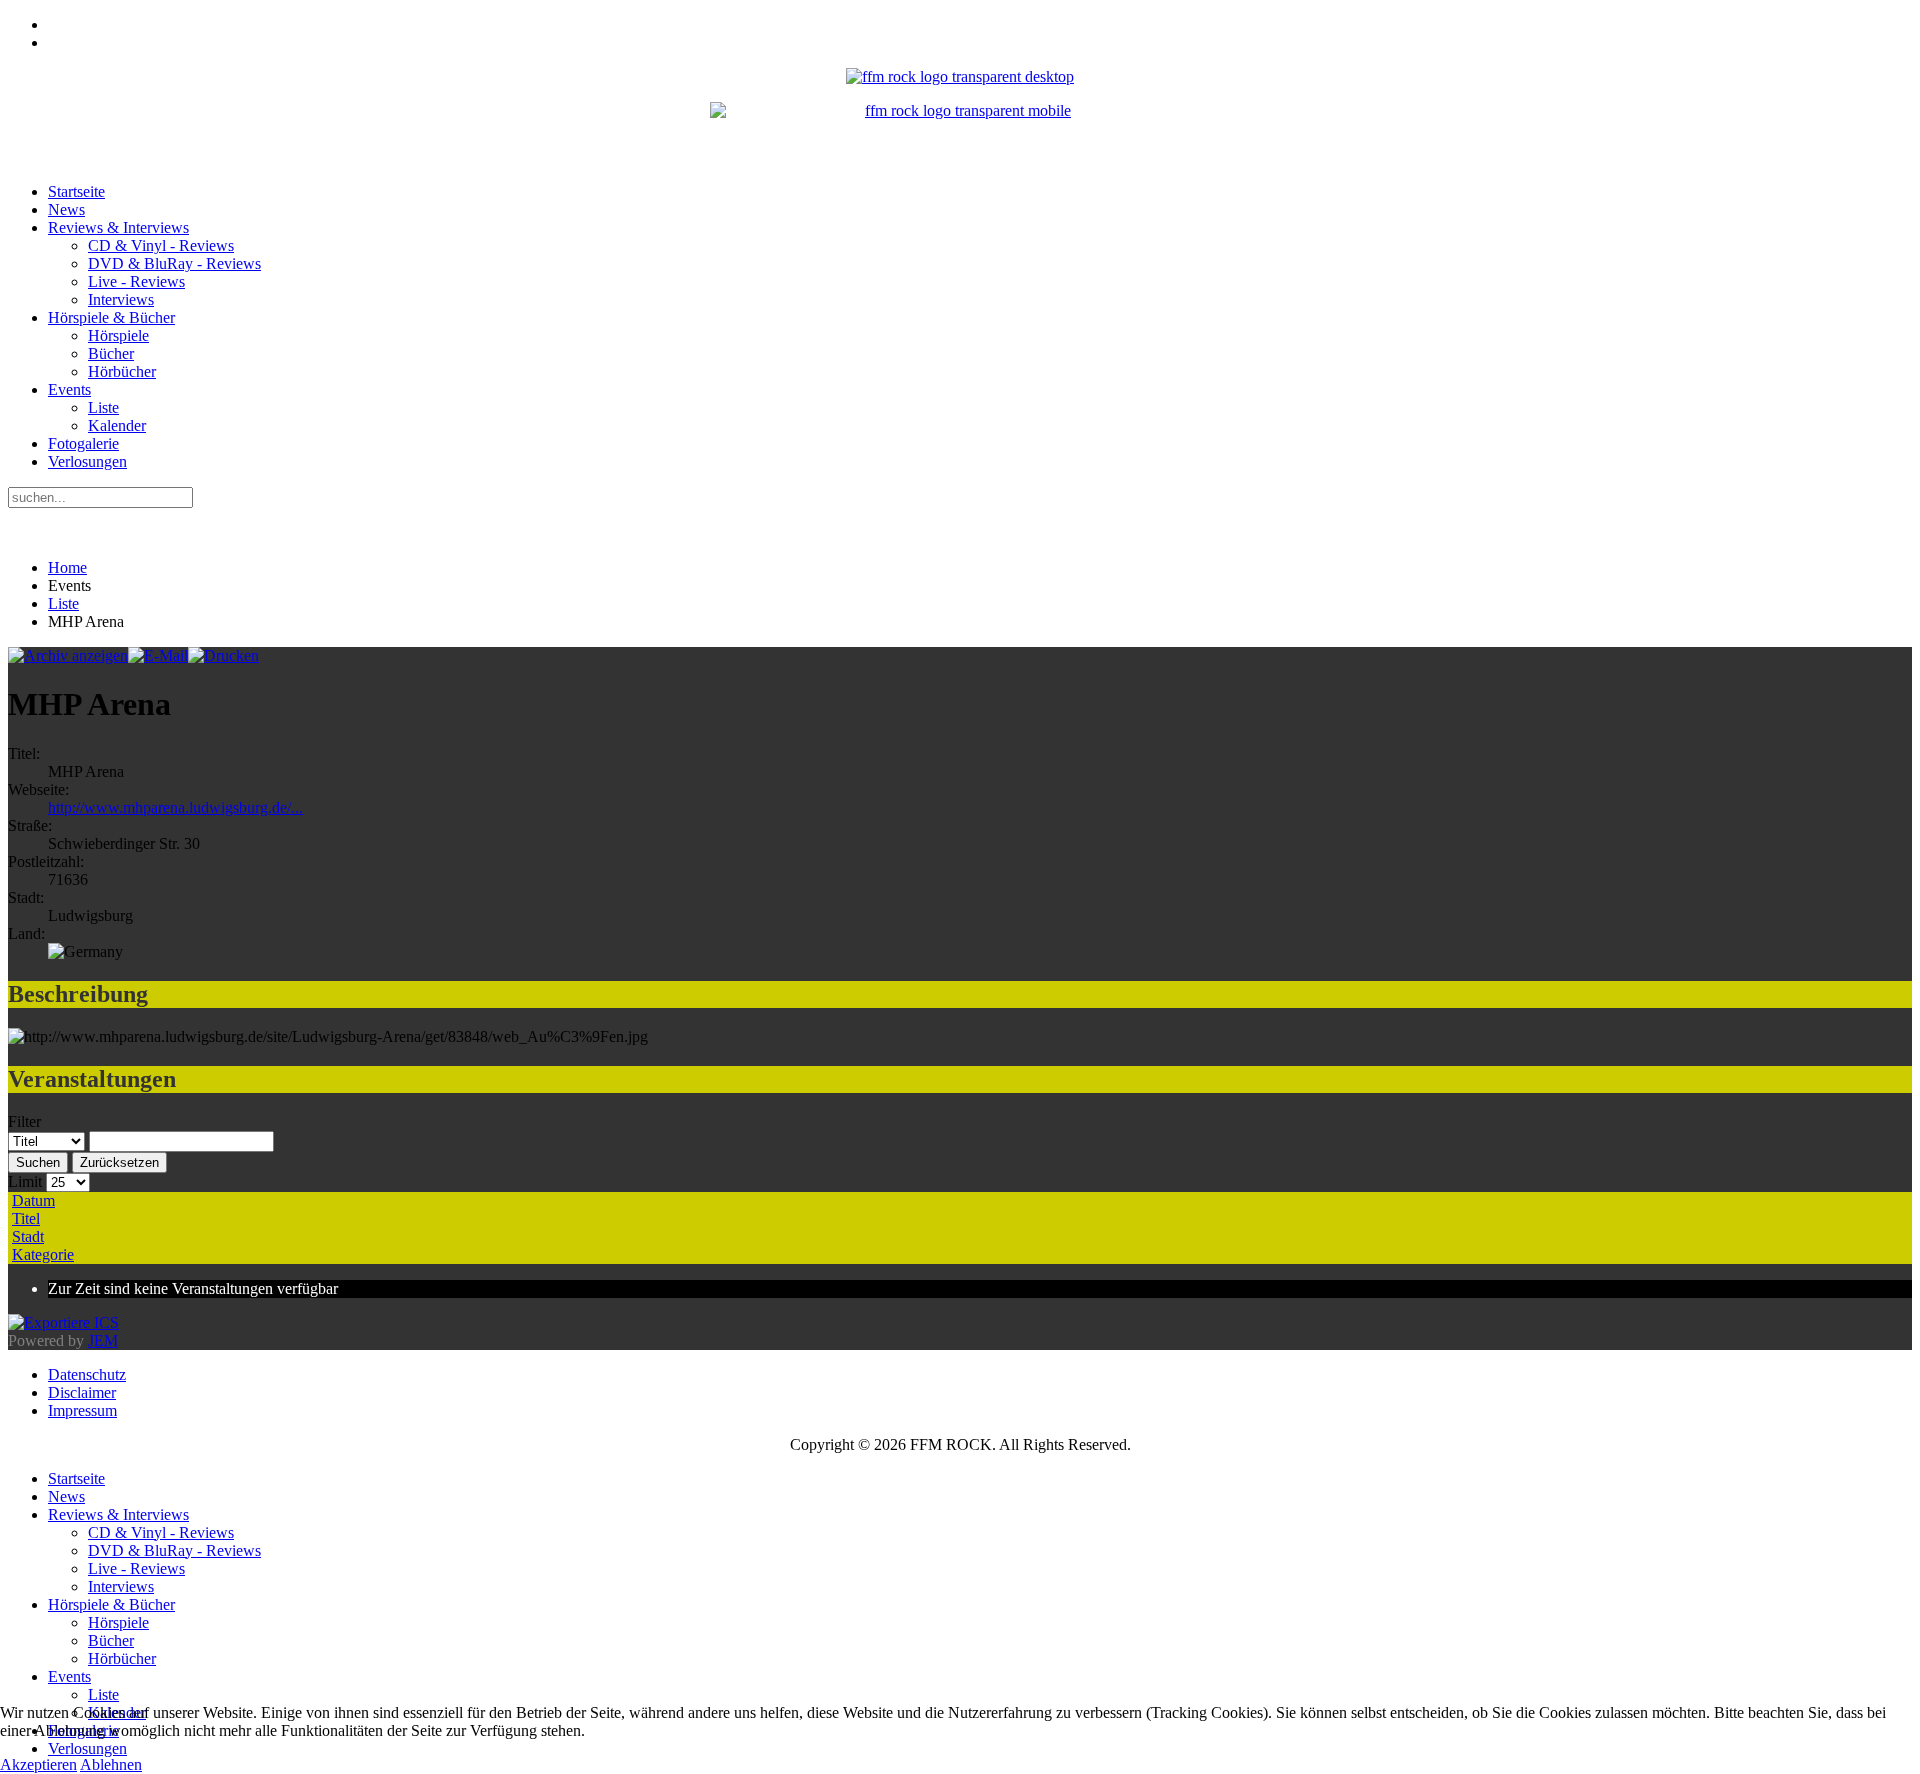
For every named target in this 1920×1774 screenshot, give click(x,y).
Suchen (38, 1162)
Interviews (121, 299)
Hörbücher (122, 371)
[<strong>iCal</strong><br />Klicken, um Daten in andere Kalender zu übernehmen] (63, 1322)
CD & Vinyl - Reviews (161, 245)
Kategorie (43, 1254)
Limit (25, 1181)
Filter (24, 1121)
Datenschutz (87, 1374)
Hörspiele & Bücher (111, 317)
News (66, 209)
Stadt (28, 1236)
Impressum (82, 1410)
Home (67, 567)
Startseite (76, 191)
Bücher (111, 353)
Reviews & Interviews (118, 227)
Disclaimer (82, 1392)
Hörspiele (118, 335)
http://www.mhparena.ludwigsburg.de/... (175, 807)
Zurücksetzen (119, 1162)
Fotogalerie (83, 443)
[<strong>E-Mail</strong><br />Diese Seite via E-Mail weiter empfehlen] (158, 655)
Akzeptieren (38, 1764)
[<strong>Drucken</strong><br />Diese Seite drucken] (223, 655)
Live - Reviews (136, 281)
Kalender (117, 425)
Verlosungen (87, 461)
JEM (103, 1340)
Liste (103, 407)
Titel (26, 1218)
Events (69, 389)
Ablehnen (111, 1764)
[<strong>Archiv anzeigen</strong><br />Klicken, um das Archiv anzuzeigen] (68, 655)
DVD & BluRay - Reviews (174, 263)
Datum (33, 1200)
